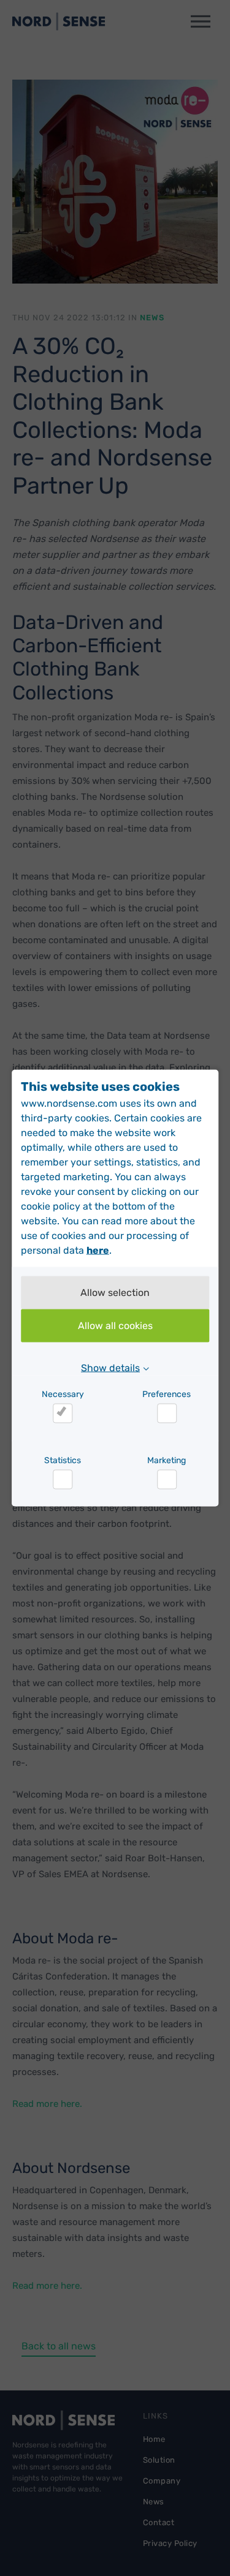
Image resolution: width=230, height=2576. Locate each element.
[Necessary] (63, 1414)
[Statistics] (63, 1480)
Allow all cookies (115, 1326)
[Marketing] (167, 1480)
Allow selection (115, 1293)
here (98, 1250)
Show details (110, 1368)
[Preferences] (167, 1414)
